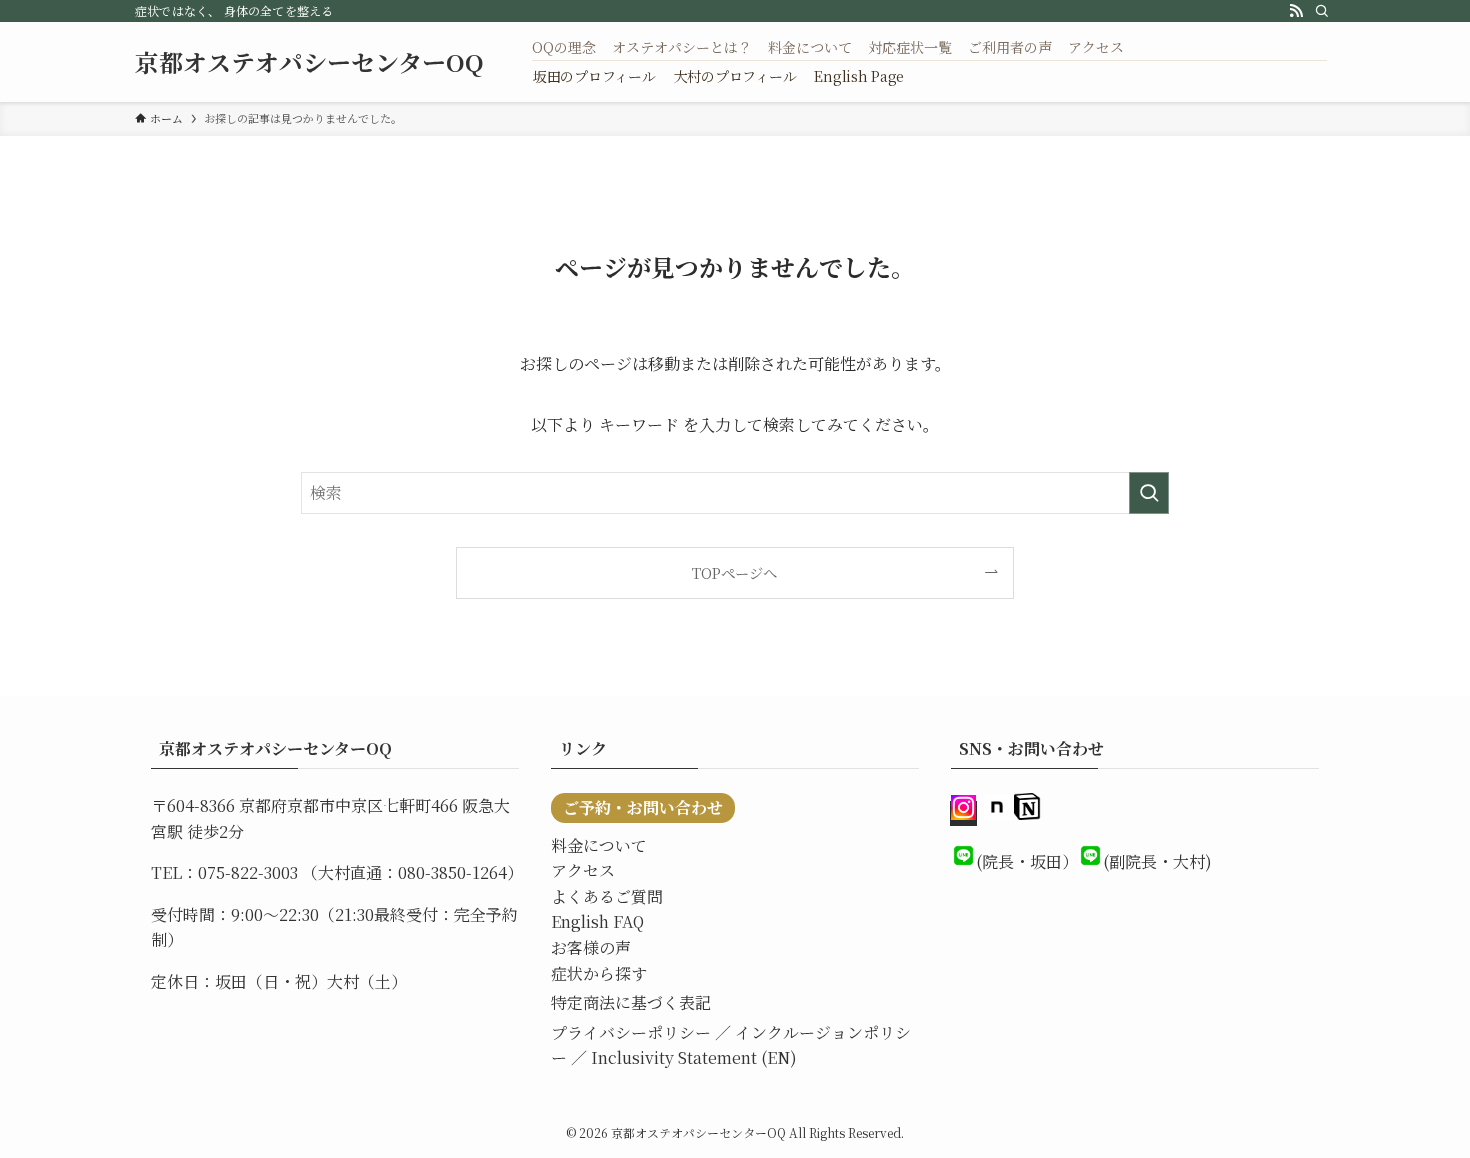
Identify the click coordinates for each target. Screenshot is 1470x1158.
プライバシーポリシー (631, 1032)
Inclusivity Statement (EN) (694, 1057)
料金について (599, 845)
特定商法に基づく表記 (631, 1002)
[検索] (1322, 11)
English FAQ (597, 921)
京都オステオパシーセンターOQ (309, 62)
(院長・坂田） (1027, 861)
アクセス (583, 870)
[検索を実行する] (1149, 493)
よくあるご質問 (607, 896)
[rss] (1296, 11)
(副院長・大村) (1157, 861)
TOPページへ (734, 572)
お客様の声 (591, 947)
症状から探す (599, 973)
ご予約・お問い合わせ (643, 807)
